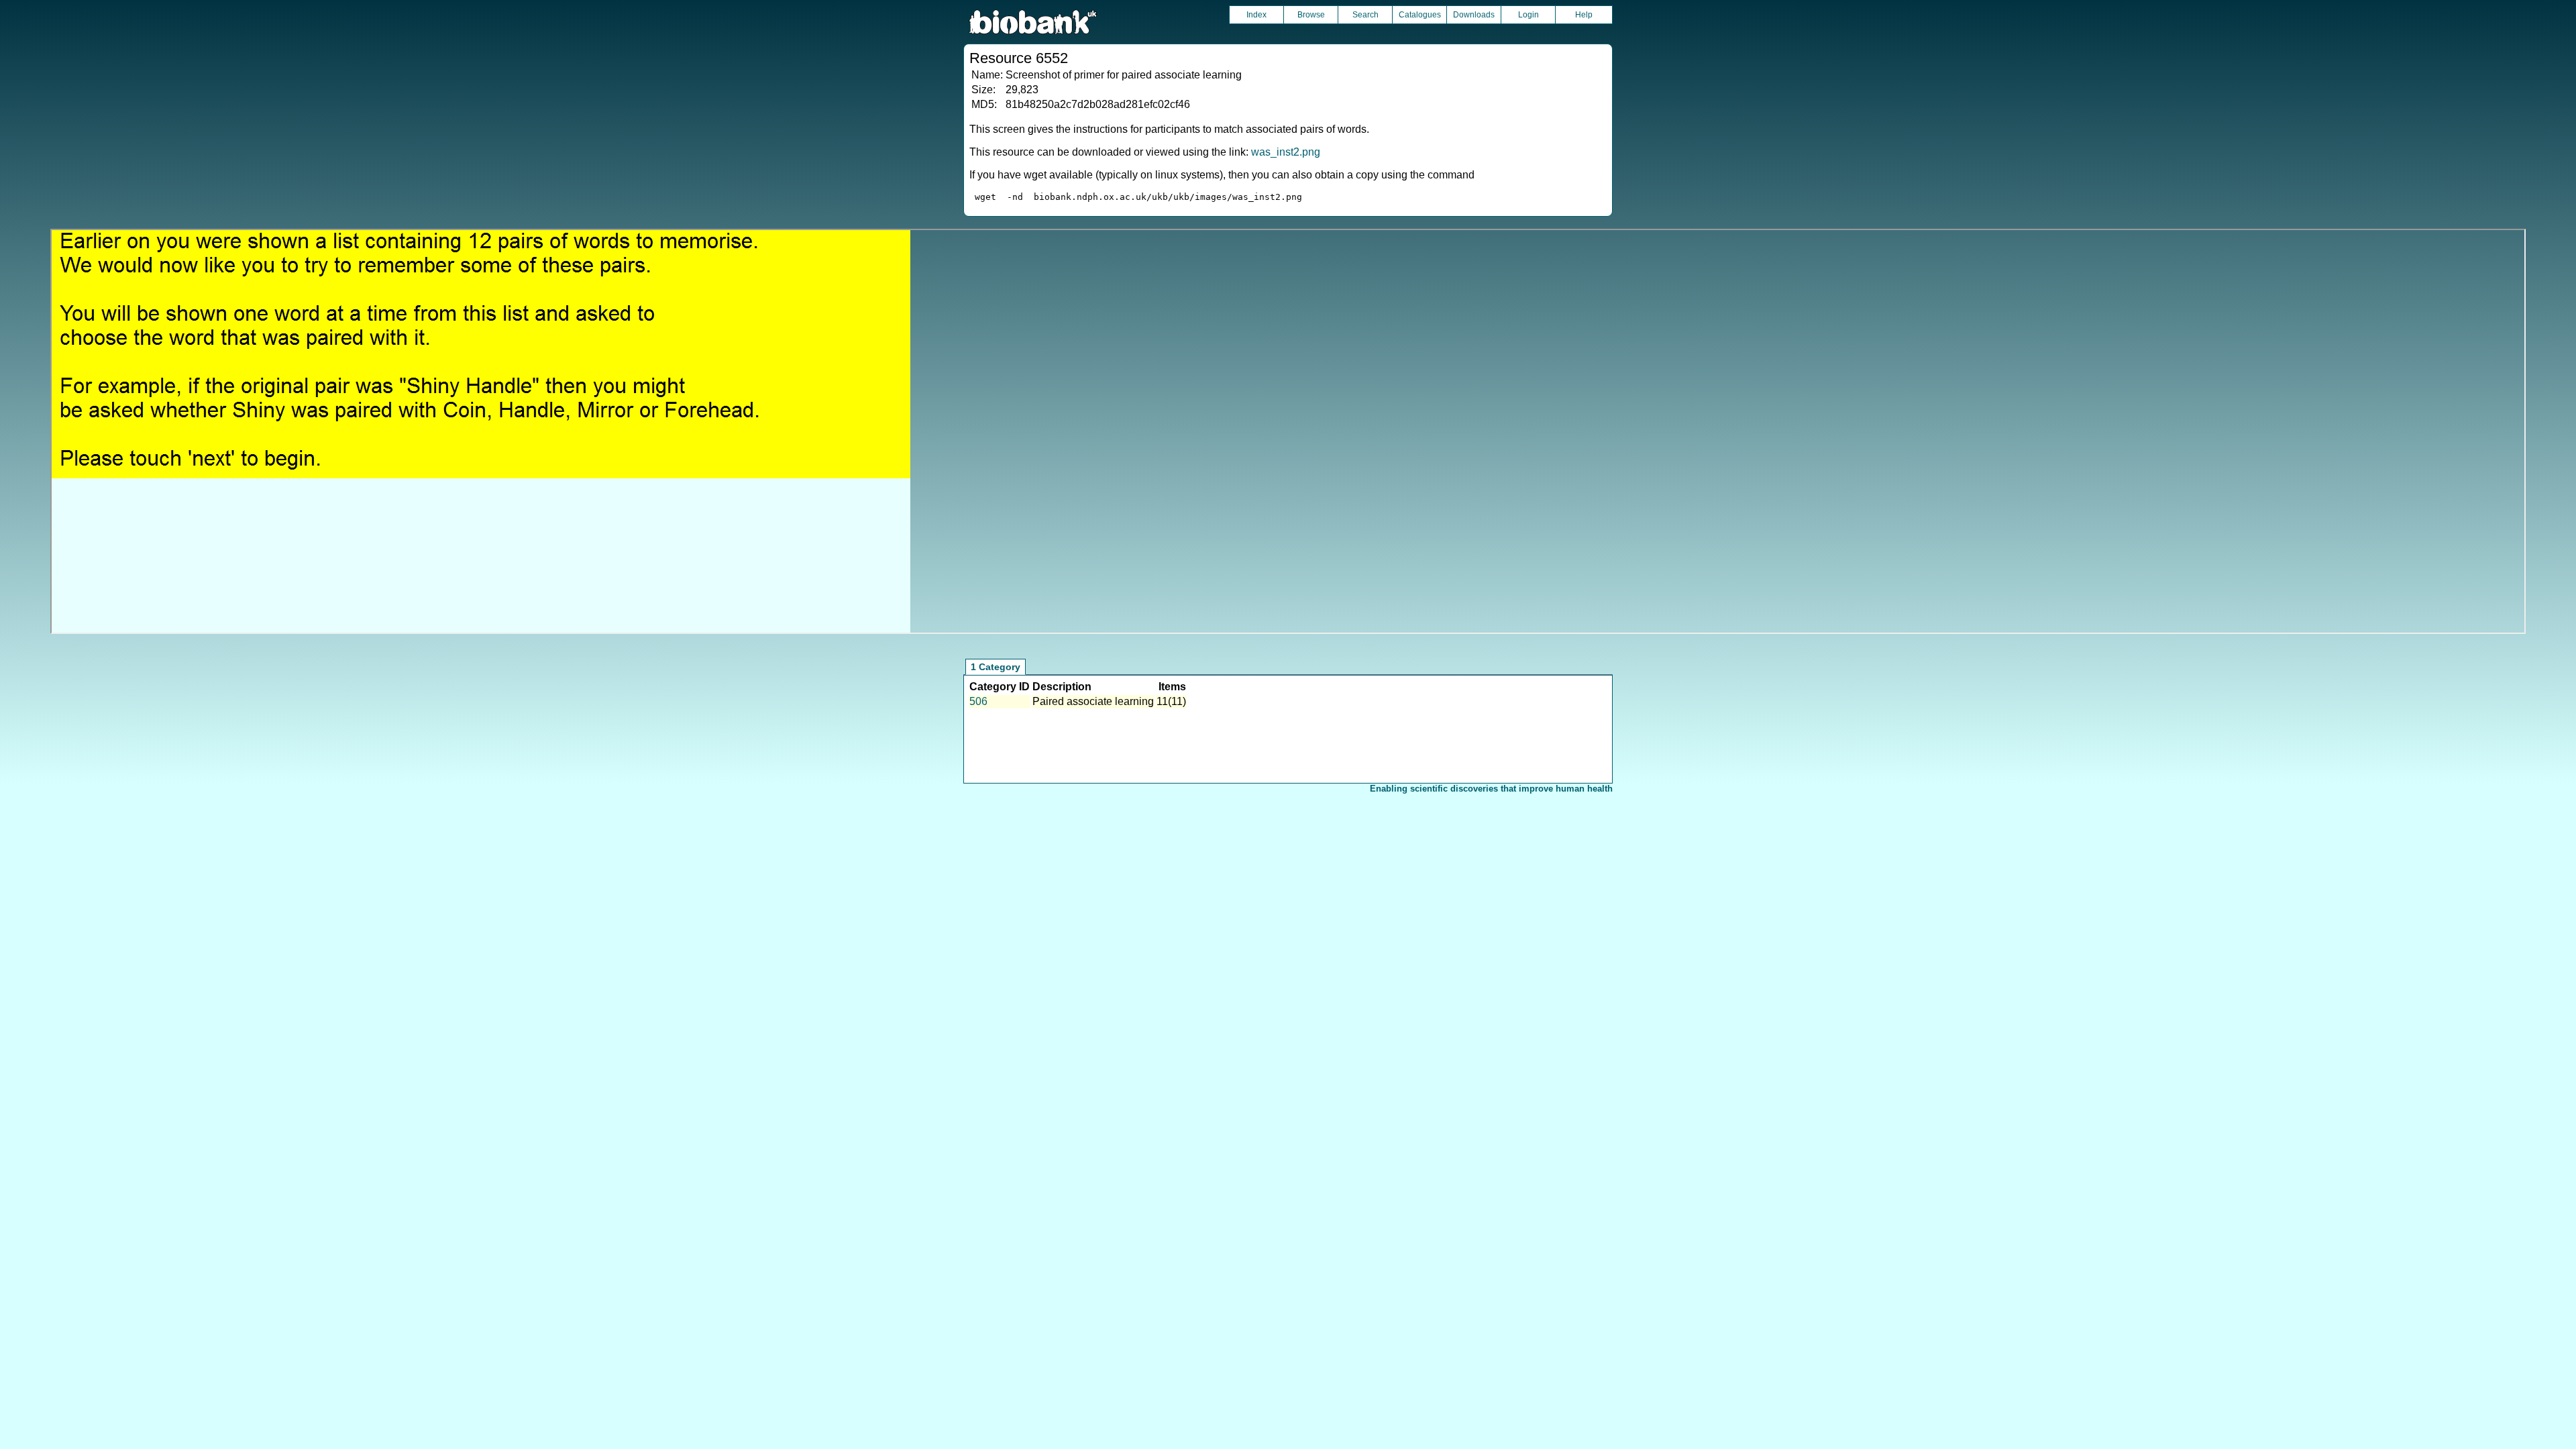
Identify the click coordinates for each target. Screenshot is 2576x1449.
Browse (1311, 15)
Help (1584, 15)
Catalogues (1420, 15)
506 (978, 701)
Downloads (1474, 15)
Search (1365, 15)
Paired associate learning (1093, 701)
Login (1528, 15)
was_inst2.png (1286, 152)
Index (1256, 15)
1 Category (996, 667)
